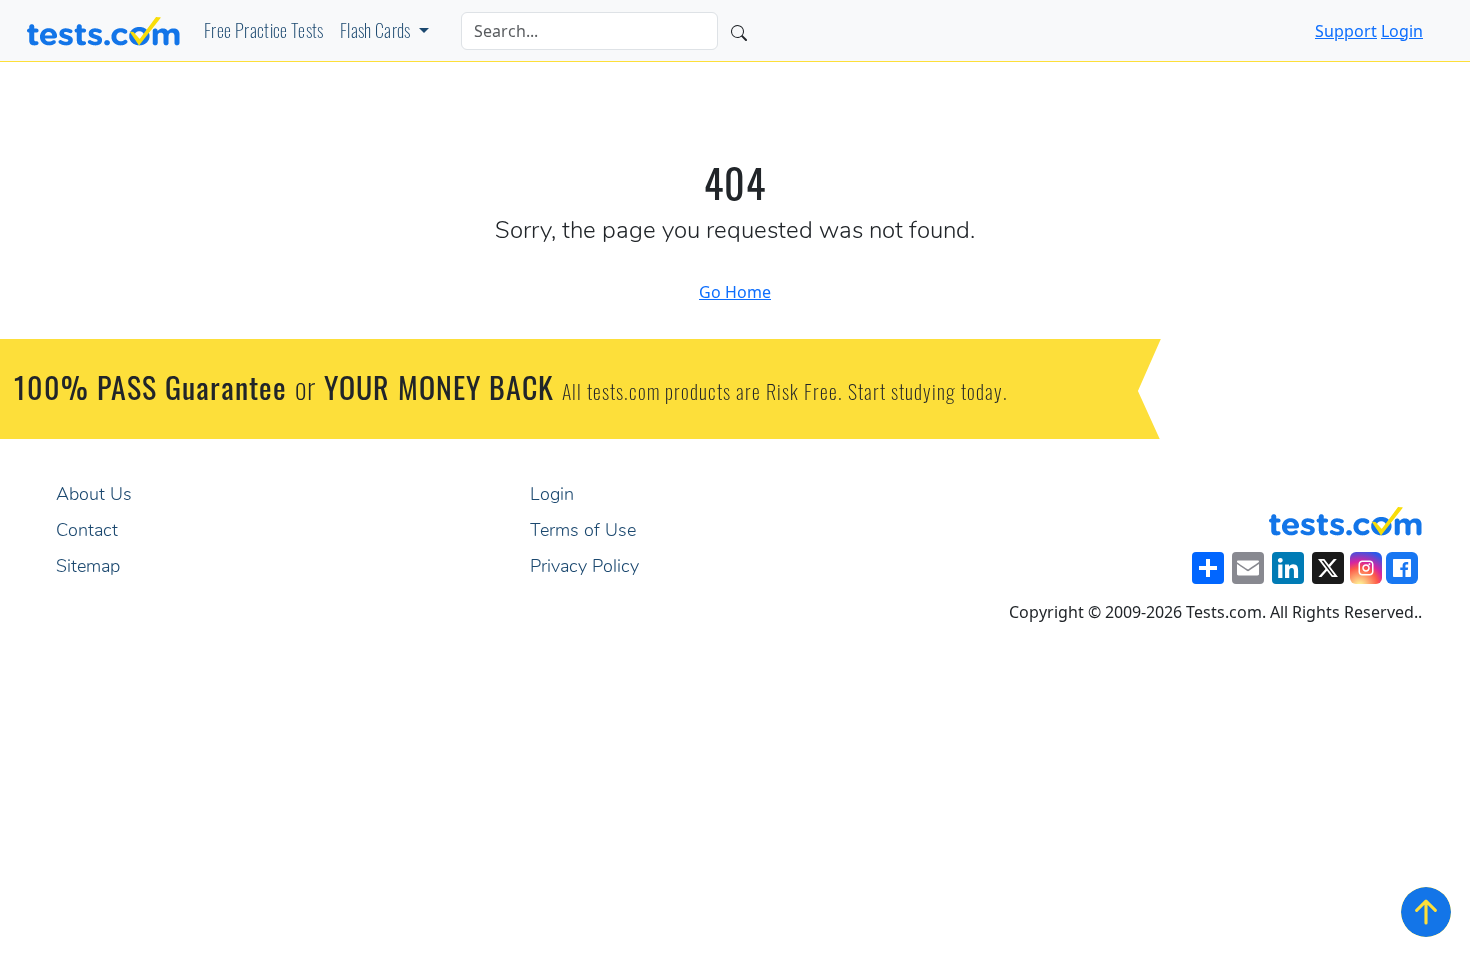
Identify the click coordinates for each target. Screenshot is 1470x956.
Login (1402, 31)
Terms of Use (583, 532)
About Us (94, 496)
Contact (87, 532)
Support (1346, 31)
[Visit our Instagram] (1366, 568)
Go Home (735, 292)
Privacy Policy (584, 568)
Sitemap (88, 568)
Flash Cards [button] (377, 34)
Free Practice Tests (264, 34)
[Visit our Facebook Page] (1402, 568)
